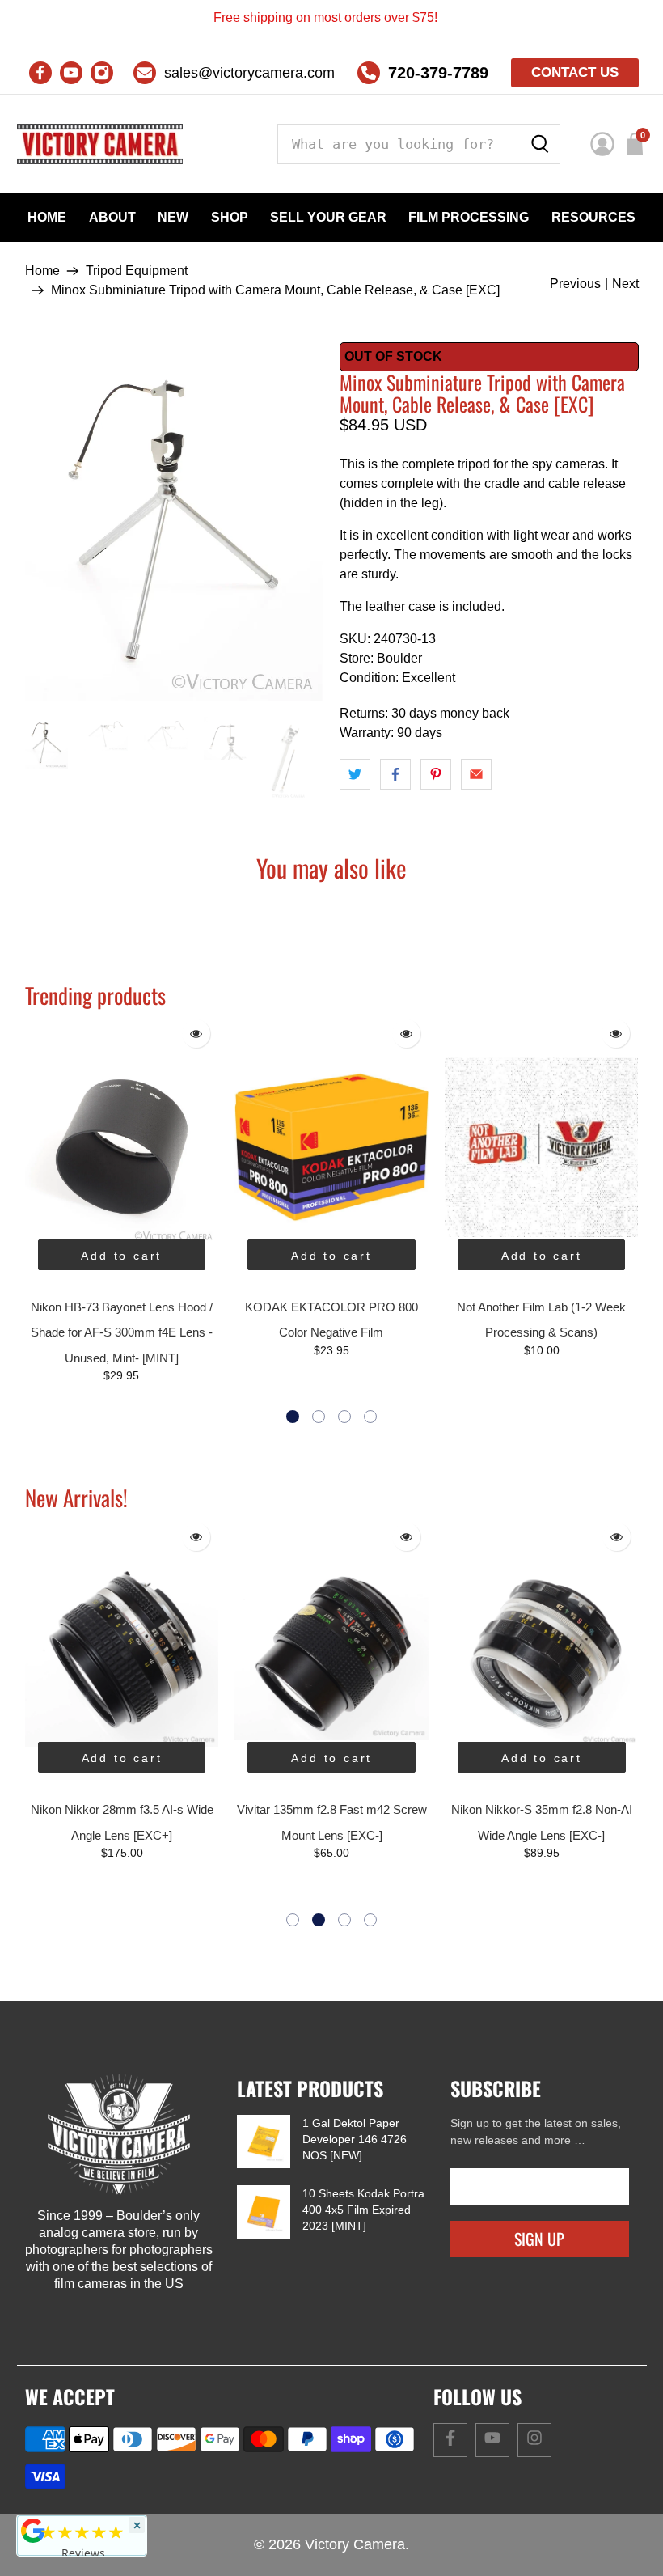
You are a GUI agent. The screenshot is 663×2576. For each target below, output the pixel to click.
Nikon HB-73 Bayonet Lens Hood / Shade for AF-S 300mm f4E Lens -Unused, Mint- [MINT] (122, 1332)
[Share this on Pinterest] (436, 774)
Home (47, 217)
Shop (230, 217)
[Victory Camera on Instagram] (102, 73)
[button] (293, 1417)
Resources (593, 217)
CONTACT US (575, 72)
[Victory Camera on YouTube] (71, 73)
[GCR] (33, 2531)
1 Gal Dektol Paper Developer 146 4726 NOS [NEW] (355, 2139)
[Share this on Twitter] (355, 774)
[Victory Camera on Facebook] (40, 73)
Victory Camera (355, 2544)
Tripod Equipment (137, 271)
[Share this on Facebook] (395, 774)
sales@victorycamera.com (249, 73)
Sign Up (539, 2239)
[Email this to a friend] (476, 774)
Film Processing (469, 217)
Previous (575, 284)
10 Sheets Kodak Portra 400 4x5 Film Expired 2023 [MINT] (363, 2210)
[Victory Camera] (100, 144)
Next (625, 284)
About (112, 217)
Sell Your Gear (328, 217)
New (173, 217)
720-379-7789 (438, 73)
